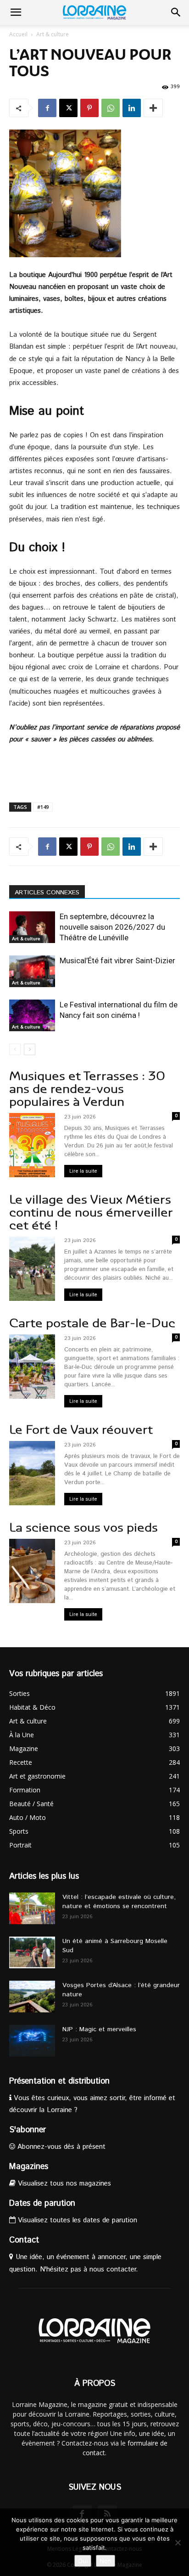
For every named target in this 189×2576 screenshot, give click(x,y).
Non (106, 2561)
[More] (153, 108)
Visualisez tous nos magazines (63, 2183)
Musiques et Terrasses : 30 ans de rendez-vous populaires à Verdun (87, 1089)
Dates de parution (42, 2203)
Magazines (29, 2167)
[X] (68, 108)
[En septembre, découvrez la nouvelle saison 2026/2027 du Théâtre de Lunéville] (32, 927)
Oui (83, 2561)
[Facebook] (47, 108)
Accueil (18, 34)
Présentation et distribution (59, 2081)
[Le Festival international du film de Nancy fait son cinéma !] (32, 1015)
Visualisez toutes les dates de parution (76, 2220)
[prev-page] (15, 1049)
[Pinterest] (89, 108)
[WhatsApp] (111, 108)
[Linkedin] (132, 108)
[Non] (178, 2542)
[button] (16, 12)
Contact (24, 2240)
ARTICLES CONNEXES (47, 893)
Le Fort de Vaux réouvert (81, 1430)
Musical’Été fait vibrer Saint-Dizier (117, 960)
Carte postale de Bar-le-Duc (92, 1323)
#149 (43, 807)
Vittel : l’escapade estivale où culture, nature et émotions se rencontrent (119, 1902)
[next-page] (30, 1049)
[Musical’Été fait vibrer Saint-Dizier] (32, 971)
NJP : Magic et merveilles (99, 2029)
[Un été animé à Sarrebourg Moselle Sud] (32, 1952)
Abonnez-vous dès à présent (60, 2147)
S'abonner (28, 2130)
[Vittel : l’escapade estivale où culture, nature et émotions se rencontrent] (32, 1908)
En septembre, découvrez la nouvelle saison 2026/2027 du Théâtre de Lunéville (112, 927)
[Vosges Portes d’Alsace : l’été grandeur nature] (32, 1997)
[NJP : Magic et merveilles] (32, 2041)
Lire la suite (83, 1171)
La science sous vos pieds (83, 1528)
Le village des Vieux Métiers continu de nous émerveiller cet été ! (91, 1212)
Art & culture (53, 34)
